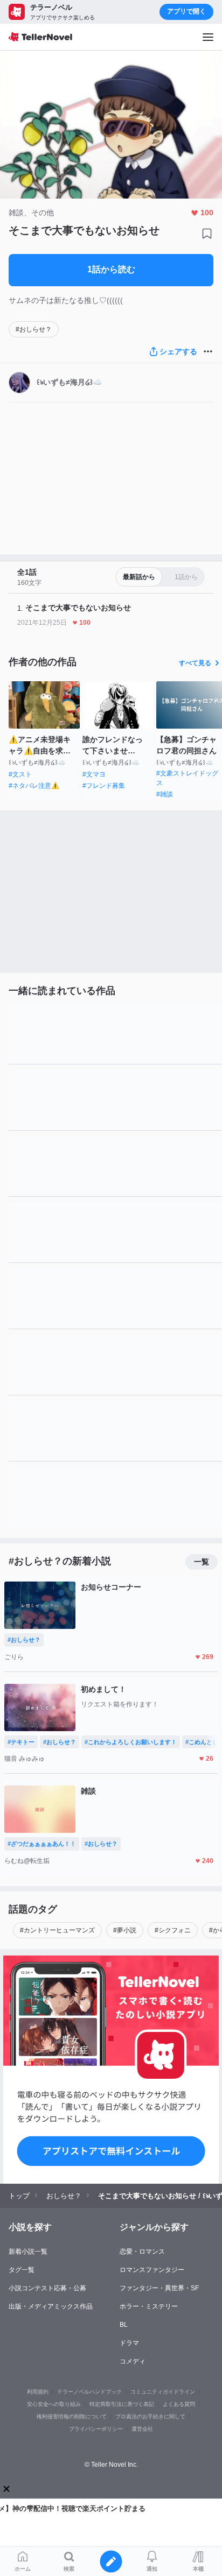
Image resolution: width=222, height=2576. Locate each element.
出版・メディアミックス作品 (51, 2306)
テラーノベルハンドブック (89, 2392)
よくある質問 (179, 2404)
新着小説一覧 (28, 2252)
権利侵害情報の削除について (72, 2416)
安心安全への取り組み (54, 2404)
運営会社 (142, 2429)
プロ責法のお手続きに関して (150, 2416)
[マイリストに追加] (207, 234)
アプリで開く (186, 11)
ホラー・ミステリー (149, 2306)
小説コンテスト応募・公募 (47, 2288)
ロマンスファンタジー (152, 2270)
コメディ (133, 2361)
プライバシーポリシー (96, 2429)
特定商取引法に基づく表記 (122, 2404)
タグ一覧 (22, 2270)
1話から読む (111, 269)
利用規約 (38, 2392)
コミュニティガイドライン (163, 2392)
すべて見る (195, 663)
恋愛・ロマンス (142, 2252)
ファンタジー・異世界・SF (159, 2288)
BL (124, 2325)
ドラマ (129, 2343)
